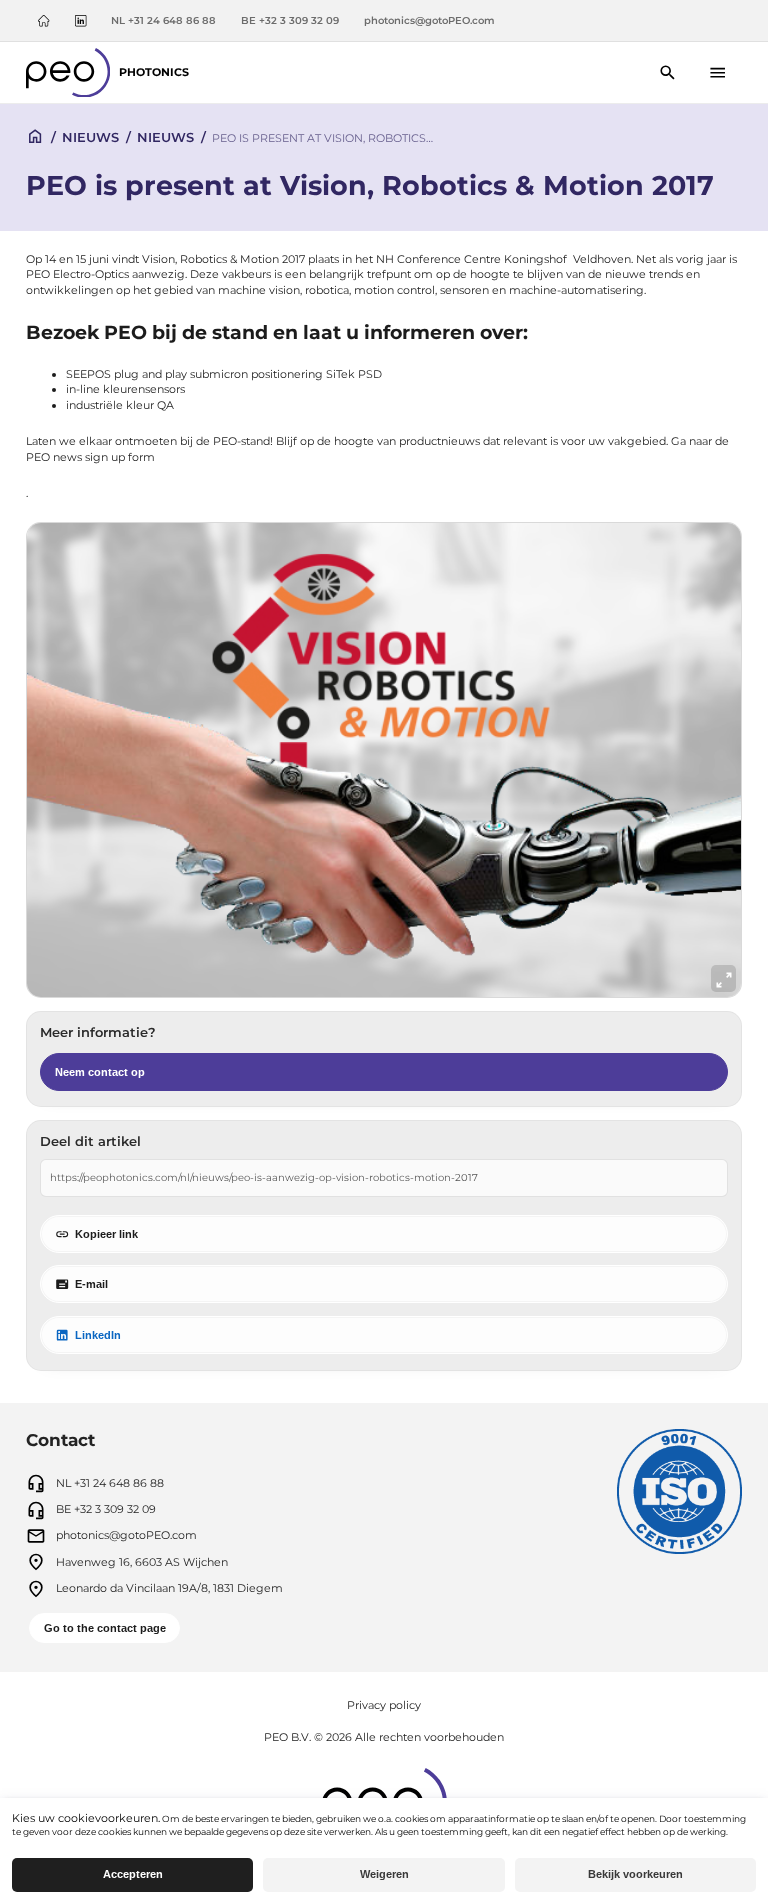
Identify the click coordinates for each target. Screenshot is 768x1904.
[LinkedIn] (80, 21)
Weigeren (384, 1874)
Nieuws (90, 137)
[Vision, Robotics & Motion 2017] (384, 760)
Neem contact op (100, 1072)
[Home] (43, 21)
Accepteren (133, 1874)
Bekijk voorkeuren (635, 1874)
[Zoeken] (668, 72)
